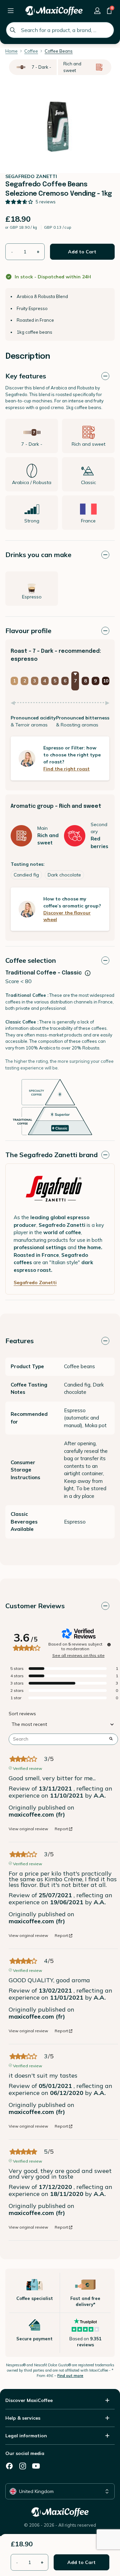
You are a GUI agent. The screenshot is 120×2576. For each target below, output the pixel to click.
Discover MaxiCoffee (29, 2400)
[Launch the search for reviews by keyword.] (111, 1739)
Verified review (27, 1768)
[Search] (13, 30)
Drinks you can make (38, 555)
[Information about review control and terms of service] (109, 1645)
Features (19, 1341)
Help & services (23, 2418)
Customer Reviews (35, 1606)
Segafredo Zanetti (35, 1282)
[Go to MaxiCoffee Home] (54, 11)
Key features (26, 376)
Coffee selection (31, 960)
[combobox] (60, 30)
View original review (28, 1829)
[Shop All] (11, 11)
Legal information (26, 2436)
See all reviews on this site (78, 1656)
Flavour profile (28, 631)
